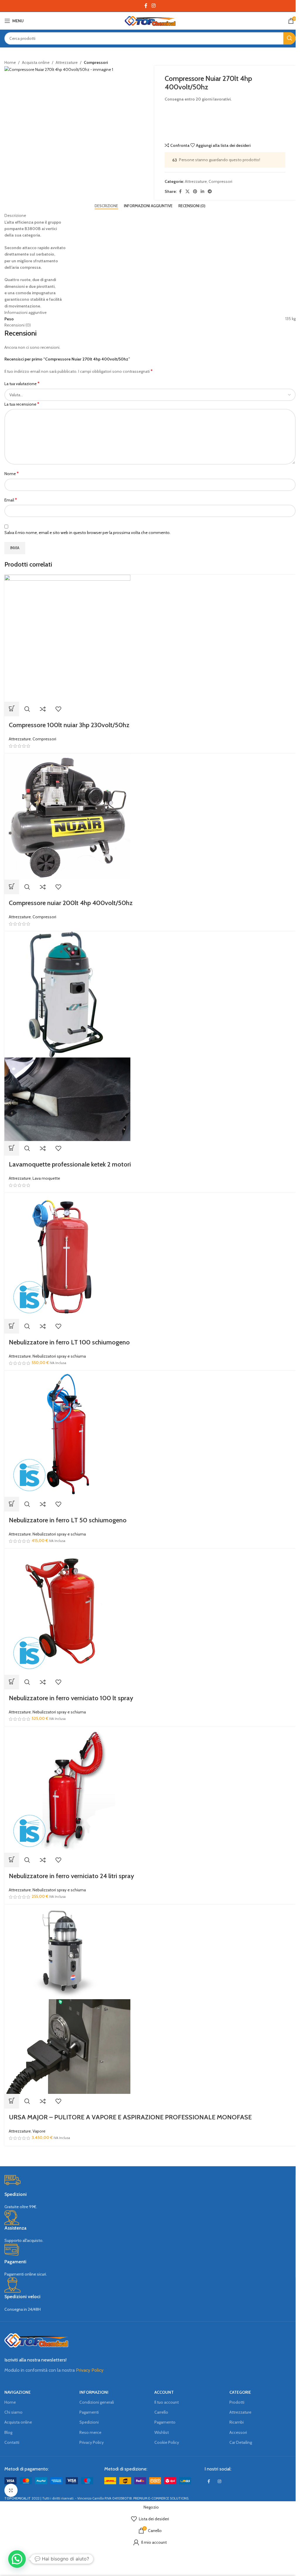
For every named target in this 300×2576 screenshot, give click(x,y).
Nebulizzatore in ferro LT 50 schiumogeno (68, 1520)
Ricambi (237, 2422)
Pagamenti (89, 2412)
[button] (12, 1326)
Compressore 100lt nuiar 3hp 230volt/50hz (69, 725)
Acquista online (36, 62)
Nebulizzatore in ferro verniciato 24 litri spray (71, 1876)
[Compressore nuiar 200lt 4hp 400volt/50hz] (67, 816)
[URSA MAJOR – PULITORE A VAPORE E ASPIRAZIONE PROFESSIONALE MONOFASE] (67, 1951)
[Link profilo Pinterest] (195, 192)
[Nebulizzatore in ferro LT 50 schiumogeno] (67, 1434)
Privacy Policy (90, 2370)
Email (11, 500)
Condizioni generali (97, 2402)
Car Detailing (241, 2442)
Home (10, 62)
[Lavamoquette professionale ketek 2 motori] (67, 994)
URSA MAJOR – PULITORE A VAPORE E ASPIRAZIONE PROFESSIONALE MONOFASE (130, 2117)
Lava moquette (46, 1178)
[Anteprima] (27, 709)
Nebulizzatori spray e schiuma (59, 1356)
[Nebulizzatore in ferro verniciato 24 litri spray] (67, 1789)
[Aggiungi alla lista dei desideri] (58, 709)
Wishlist (162, 2432)
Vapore (39, 2131)
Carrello (161, 2412)
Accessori (238, 2432)
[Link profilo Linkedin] (202, 192)
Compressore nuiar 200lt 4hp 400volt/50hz (71, 903)
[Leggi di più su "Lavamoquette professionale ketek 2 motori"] (12, 1148)
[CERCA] (289, 38)
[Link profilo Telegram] (210, 192)
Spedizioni (89, 2422)
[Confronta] (43, 709)
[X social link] (187, 192)
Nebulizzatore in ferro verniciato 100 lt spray (71, 1698)
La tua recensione (22, 404)
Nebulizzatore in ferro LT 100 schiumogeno (69, 1342)
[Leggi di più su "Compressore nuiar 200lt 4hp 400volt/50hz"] (12, 887)
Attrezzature (67, 62)
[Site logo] (150, 20)
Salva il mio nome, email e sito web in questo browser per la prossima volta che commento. (87, 533)
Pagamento (165, 2422)
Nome (12, 473)
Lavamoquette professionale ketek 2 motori (70, 1164)
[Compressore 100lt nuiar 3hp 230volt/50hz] (67, 638)
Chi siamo (13, 2412)
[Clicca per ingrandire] (11, 2490)
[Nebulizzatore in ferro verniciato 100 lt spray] (67, 1611)
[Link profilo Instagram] (153, 6)
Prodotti (237, 2402)
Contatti (12, 2442)
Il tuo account (167, 2402)
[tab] (106, 206)
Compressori (96, 62)
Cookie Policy (167, 2442)
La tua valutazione (22, 384)
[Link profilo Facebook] (146, 6)
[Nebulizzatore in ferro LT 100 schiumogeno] (67, 1256)
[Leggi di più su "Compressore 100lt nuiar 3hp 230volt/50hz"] (12, 709)
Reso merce (90, 2432)
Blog (8, 2432)
